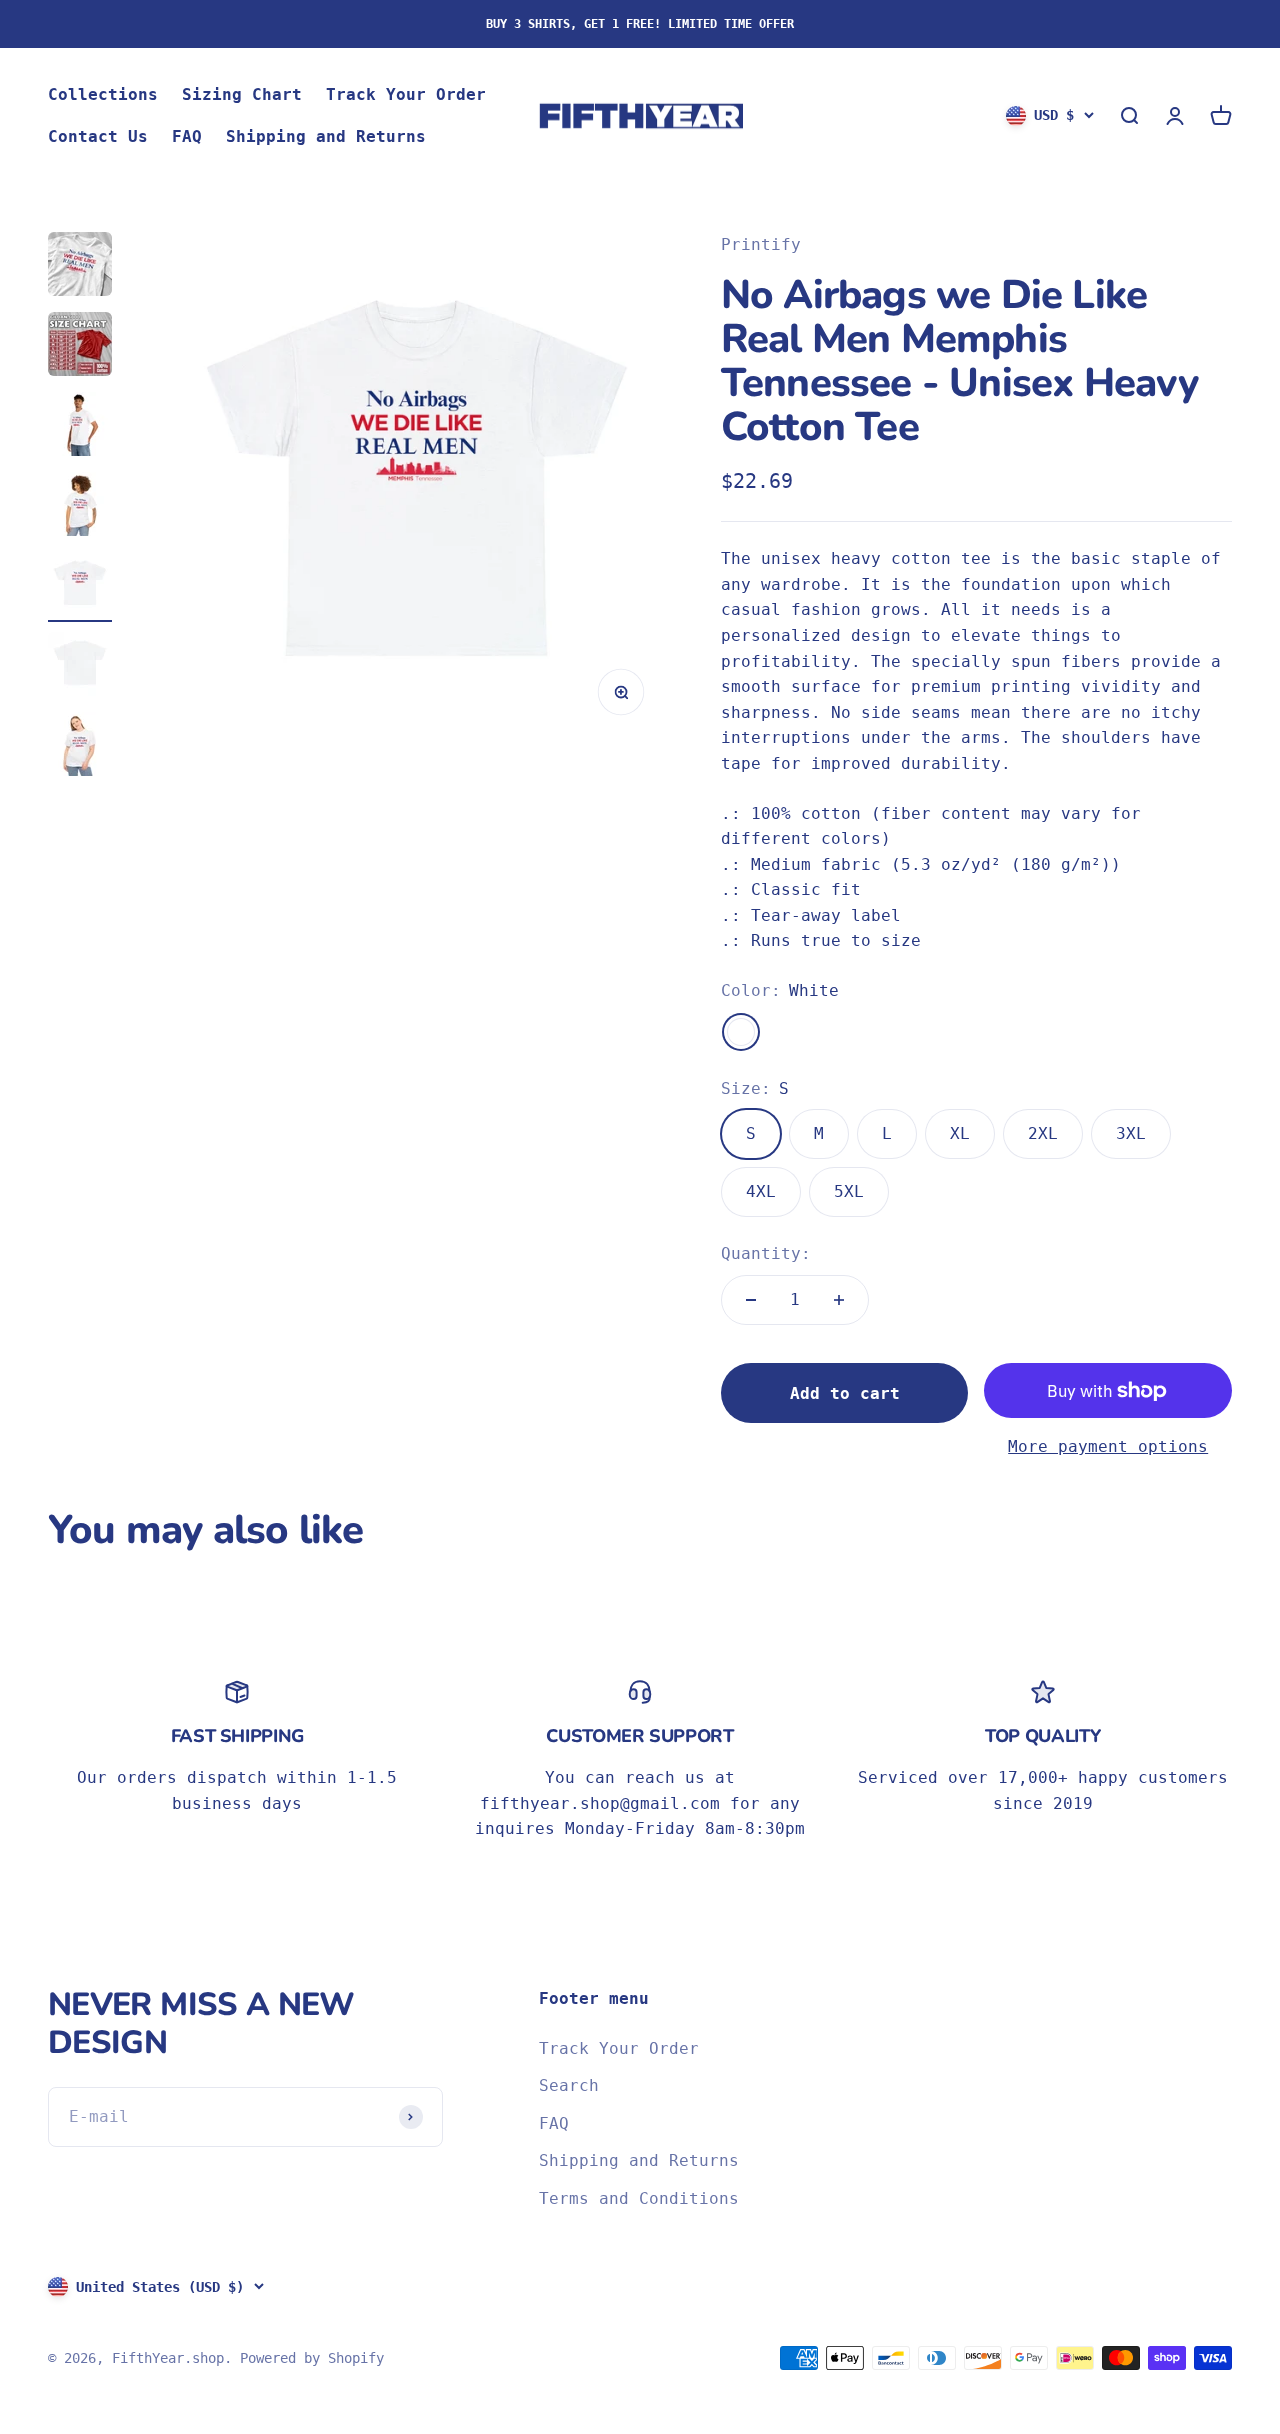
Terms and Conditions (639, 2198)
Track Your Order (406, 94)
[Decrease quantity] (751, 1300)
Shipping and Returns (326, 136)
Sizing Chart (242, 94)
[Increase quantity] (839, 1300)
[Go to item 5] (80, 587)
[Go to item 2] (80, 347)
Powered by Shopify (312, 2358)
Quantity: (766, 1253)
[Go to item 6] (80, 667)
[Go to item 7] (80, 747)
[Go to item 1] (80, 267)
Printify (761, 244)
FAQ (187, 136)
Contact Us (98, 136)
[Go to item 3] (80, 427)
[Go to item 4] (80, 507)
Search (569, 2085)
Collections (103, 94)
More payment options (1108, 1446)
